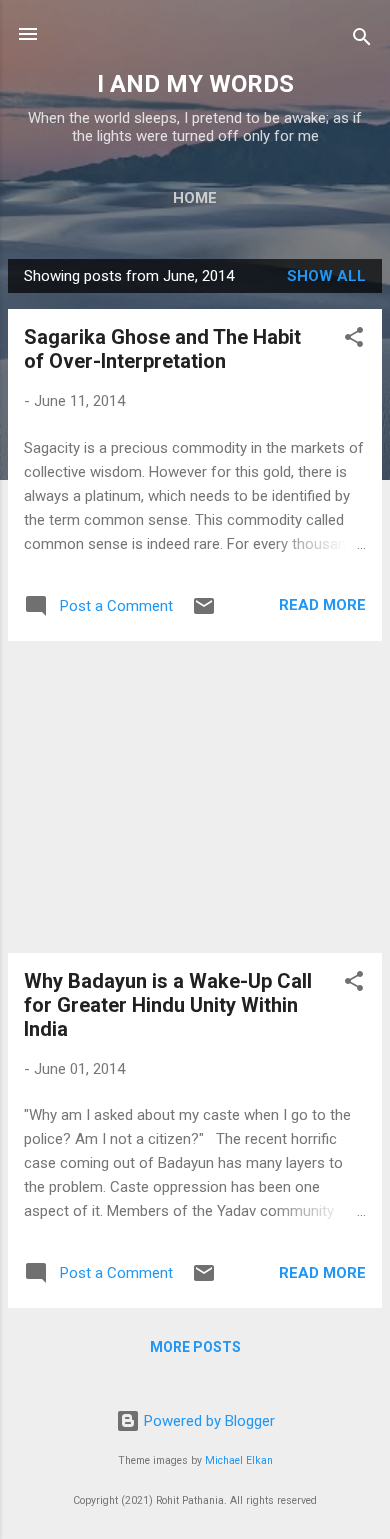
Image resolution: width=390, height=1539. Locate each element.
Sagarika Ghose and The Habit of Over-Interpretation (162, 349)
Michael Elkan (239, 1460)
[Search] (362, 40)
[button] (354, 340)
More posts (195, 1347)
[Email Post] (204, 613)
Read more (322, 605)
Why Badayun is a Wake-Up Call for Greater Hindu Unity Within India (168, 1005)
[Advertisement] (195, 797)
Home (195, 198)
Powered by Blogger (207, 1421)
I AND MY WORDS (195, 84)
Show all (326, 276)
